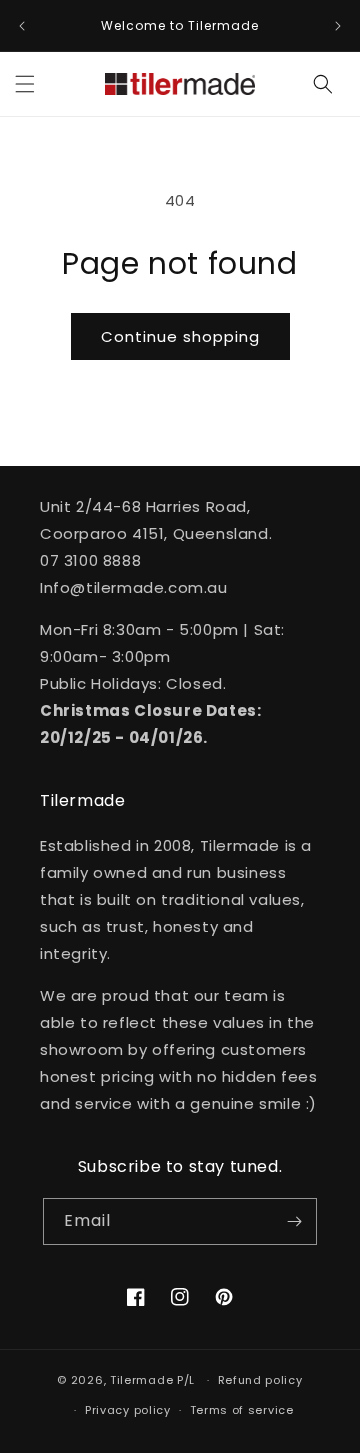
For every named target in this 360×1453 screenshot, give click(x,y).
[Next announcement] (338, 26)
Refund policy (260, 1380)
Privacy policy (128, 1410)
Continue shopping (180, 336)
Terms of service (242, 1410)
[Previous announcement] (22, 26)
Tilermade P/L (152, 1380)
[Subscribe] (294, 1221)
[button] (25, 84)
